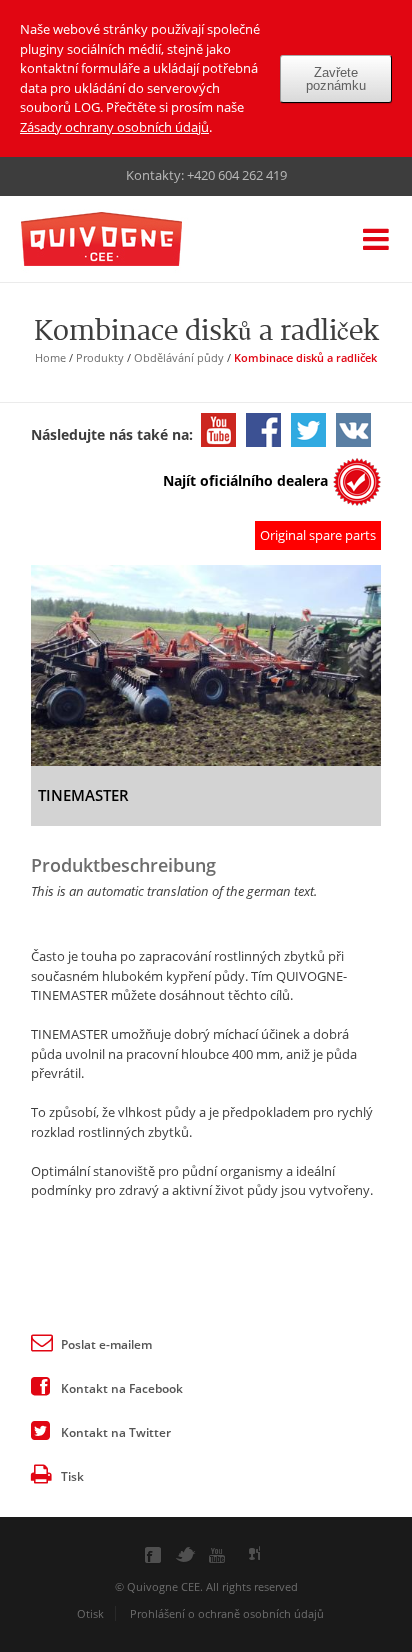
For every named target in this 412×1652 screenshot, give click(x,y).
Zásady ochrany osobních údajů (114, 127)
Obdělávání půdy (179, 357)
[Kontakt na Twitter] (41, 1429)
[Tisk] (41, 1473)
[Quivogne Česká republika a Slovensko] (131, 241)
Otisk (90, 1613)
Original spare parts (318, 535)
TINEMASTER (83, 795)
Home (50, 357)
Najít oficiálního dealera (245, 480)
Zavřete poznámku (336, 79)
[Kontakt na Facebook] (41, 1385)
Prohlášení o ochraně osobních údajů (227, 1613)
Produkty (100, 357)
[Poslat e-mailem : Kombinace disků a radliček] (41, 1341)
